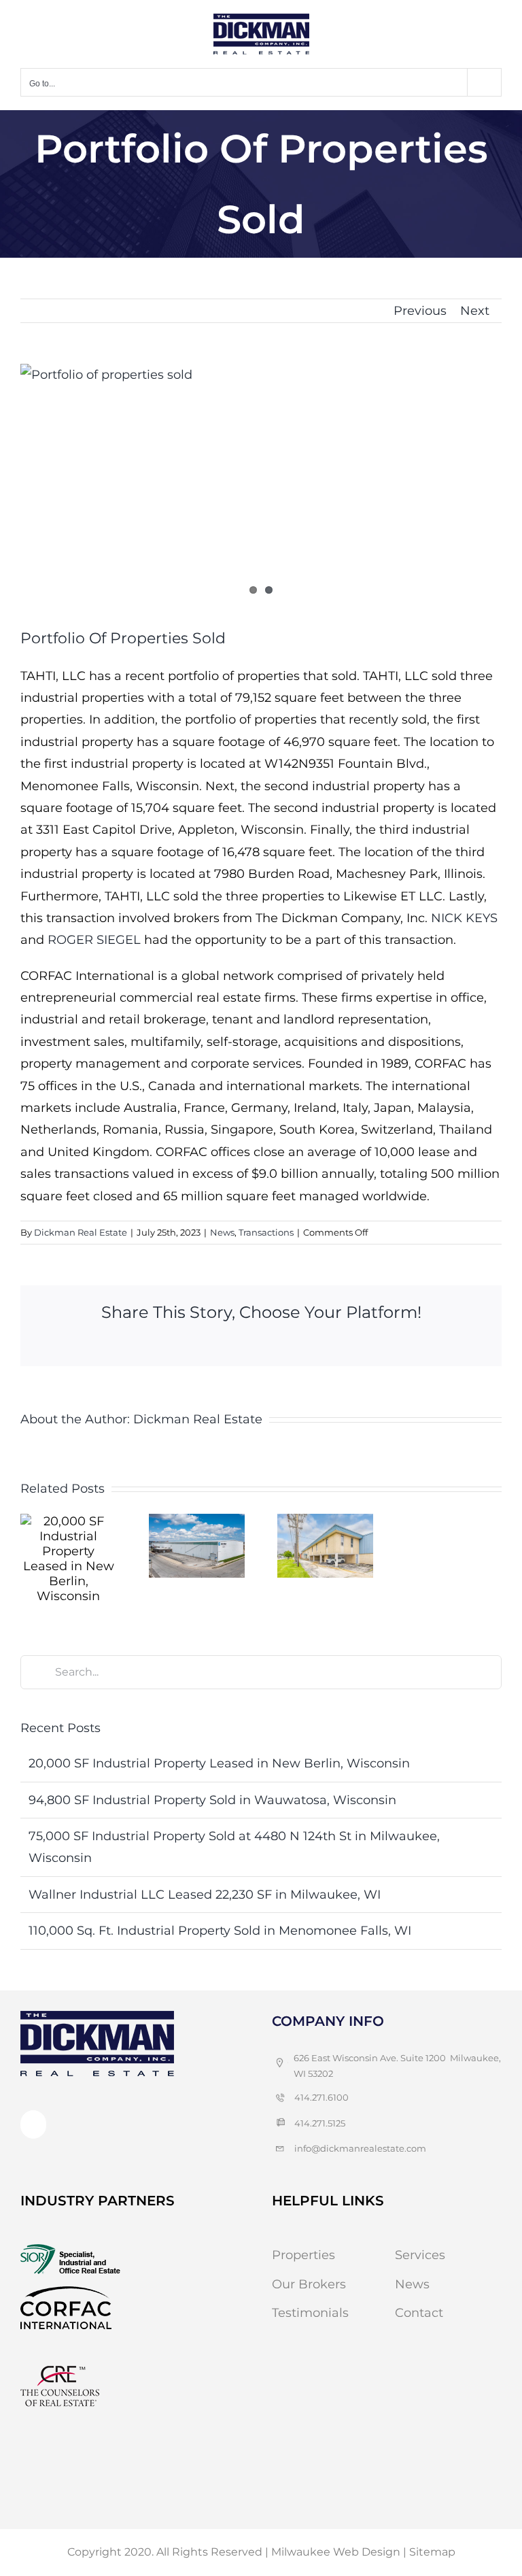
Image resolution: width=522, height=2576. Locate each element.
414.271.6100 (321, 2097)
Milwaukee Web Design (336, 2552)
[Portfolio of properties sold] (261, 486)
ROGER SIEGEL (94, 940)
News (222, 1232)
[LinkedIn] (33, 2124)
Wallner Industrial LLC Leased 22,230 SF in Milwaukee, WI (205, 1895)
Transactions (266, 1232)
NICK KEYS (464, 918)
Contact (419, 2313)
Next (475, 311)
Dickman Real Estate (81, 1232)
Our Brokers (309, 2284)
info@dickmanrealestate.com (360, 2148)
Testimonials (310, 2313)
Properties (303, 2255)
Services (420, 2255)
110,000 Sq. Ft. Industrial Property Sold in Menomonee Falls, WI (220, 1931)
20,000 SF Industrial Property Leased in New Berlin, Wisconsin (219, 1763)
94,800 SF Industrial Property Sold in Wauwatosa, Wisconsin (212, 1800)
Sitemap (432, 2552)
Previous (420, 311)
